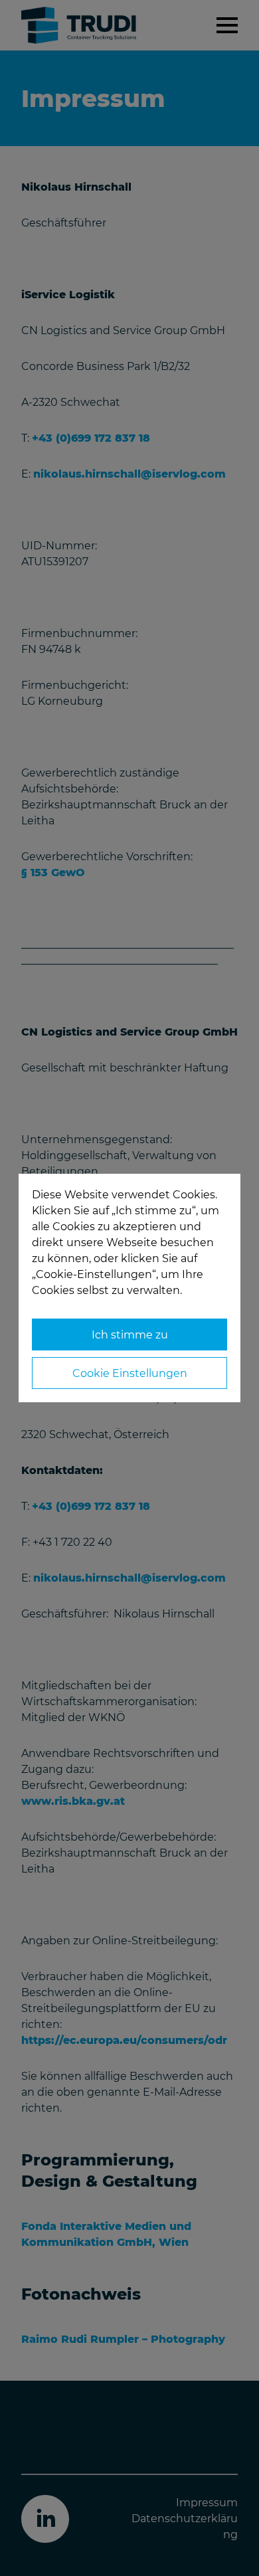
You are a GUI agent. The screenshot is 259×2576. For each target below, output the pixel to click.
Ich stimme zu (130, 1335)
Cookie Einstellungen (130, 1373)
